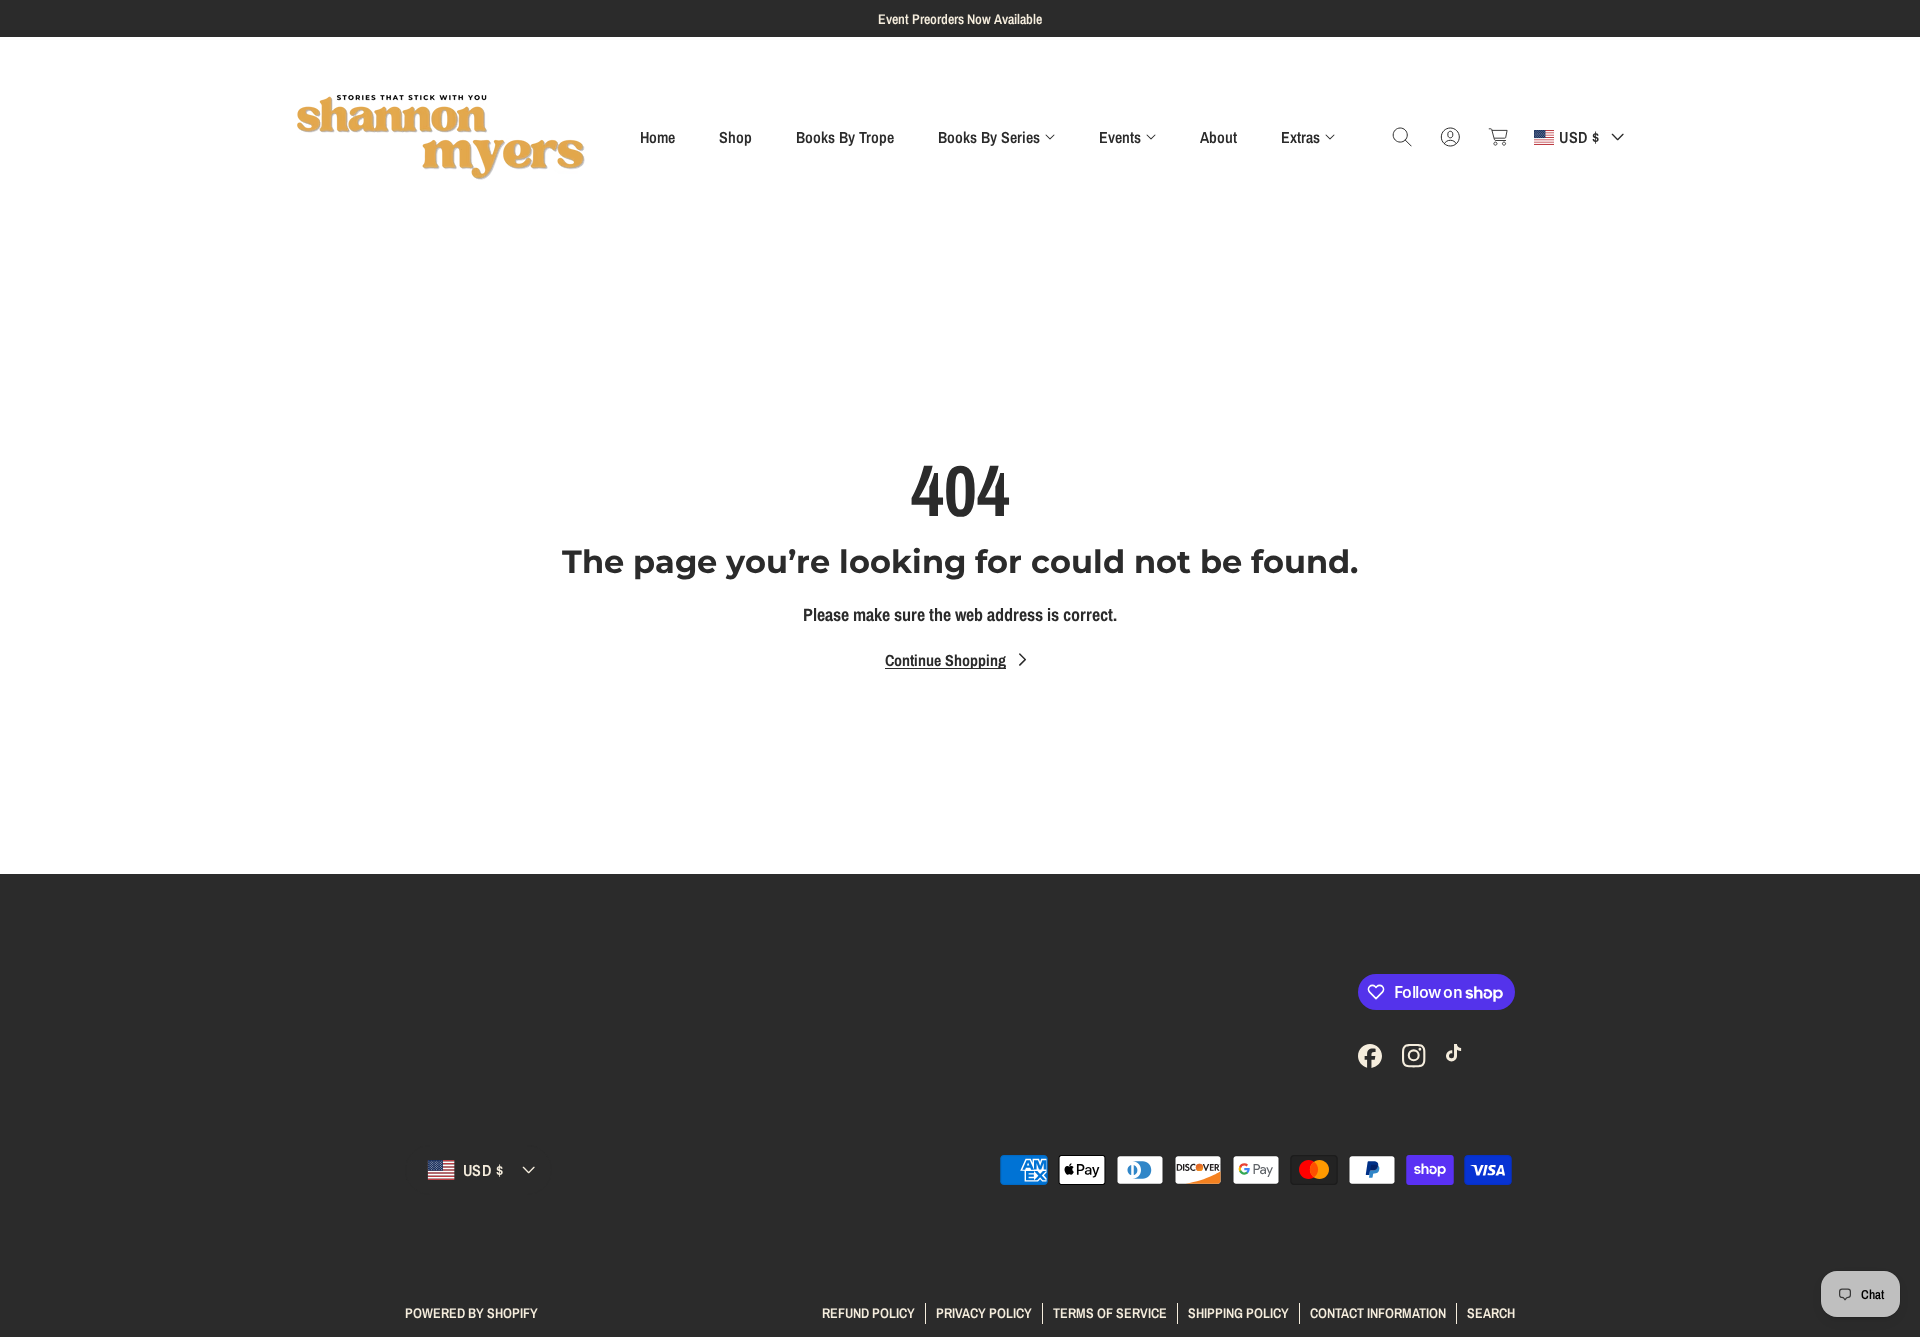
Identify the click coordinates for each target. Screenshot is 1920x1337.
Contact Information (1378, 1312)
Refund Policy (868, 1312)
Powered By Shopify (471, 1313)
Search (1491, 1312)
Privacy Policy (984, 1312)
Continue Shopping (945, 660)
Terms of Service (1110, 1312)
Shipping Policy (1238, 1312)
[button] (996, 137)
